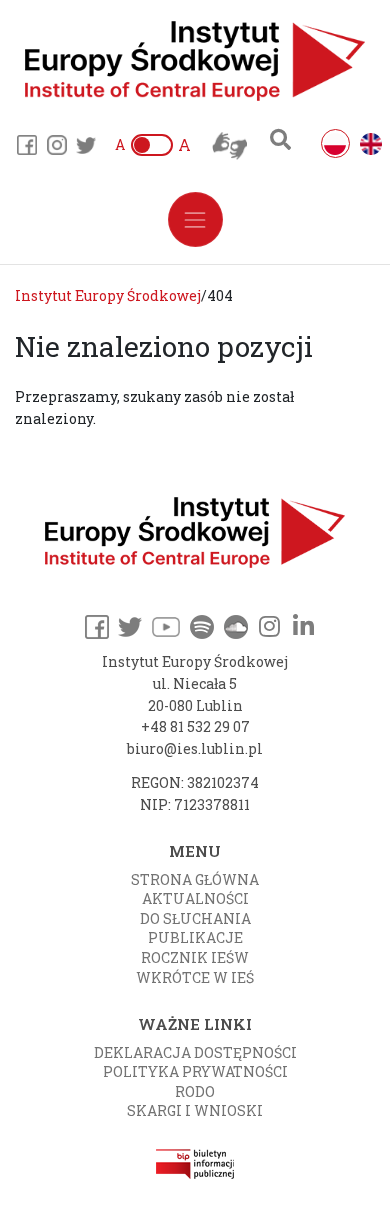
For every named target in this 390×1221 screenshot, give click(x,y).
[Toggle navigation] (195, 219)
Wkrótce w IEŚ (195, 977)
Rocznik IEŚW (195, 957)
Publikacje (195, 937)
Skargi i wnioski (195, 1110)
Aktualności (195, 898)
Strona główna (195, 879)
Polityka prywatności (195, 1071)
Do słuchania (195, 918)
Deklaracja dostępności (195, 1052)
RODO (195, 1091)
